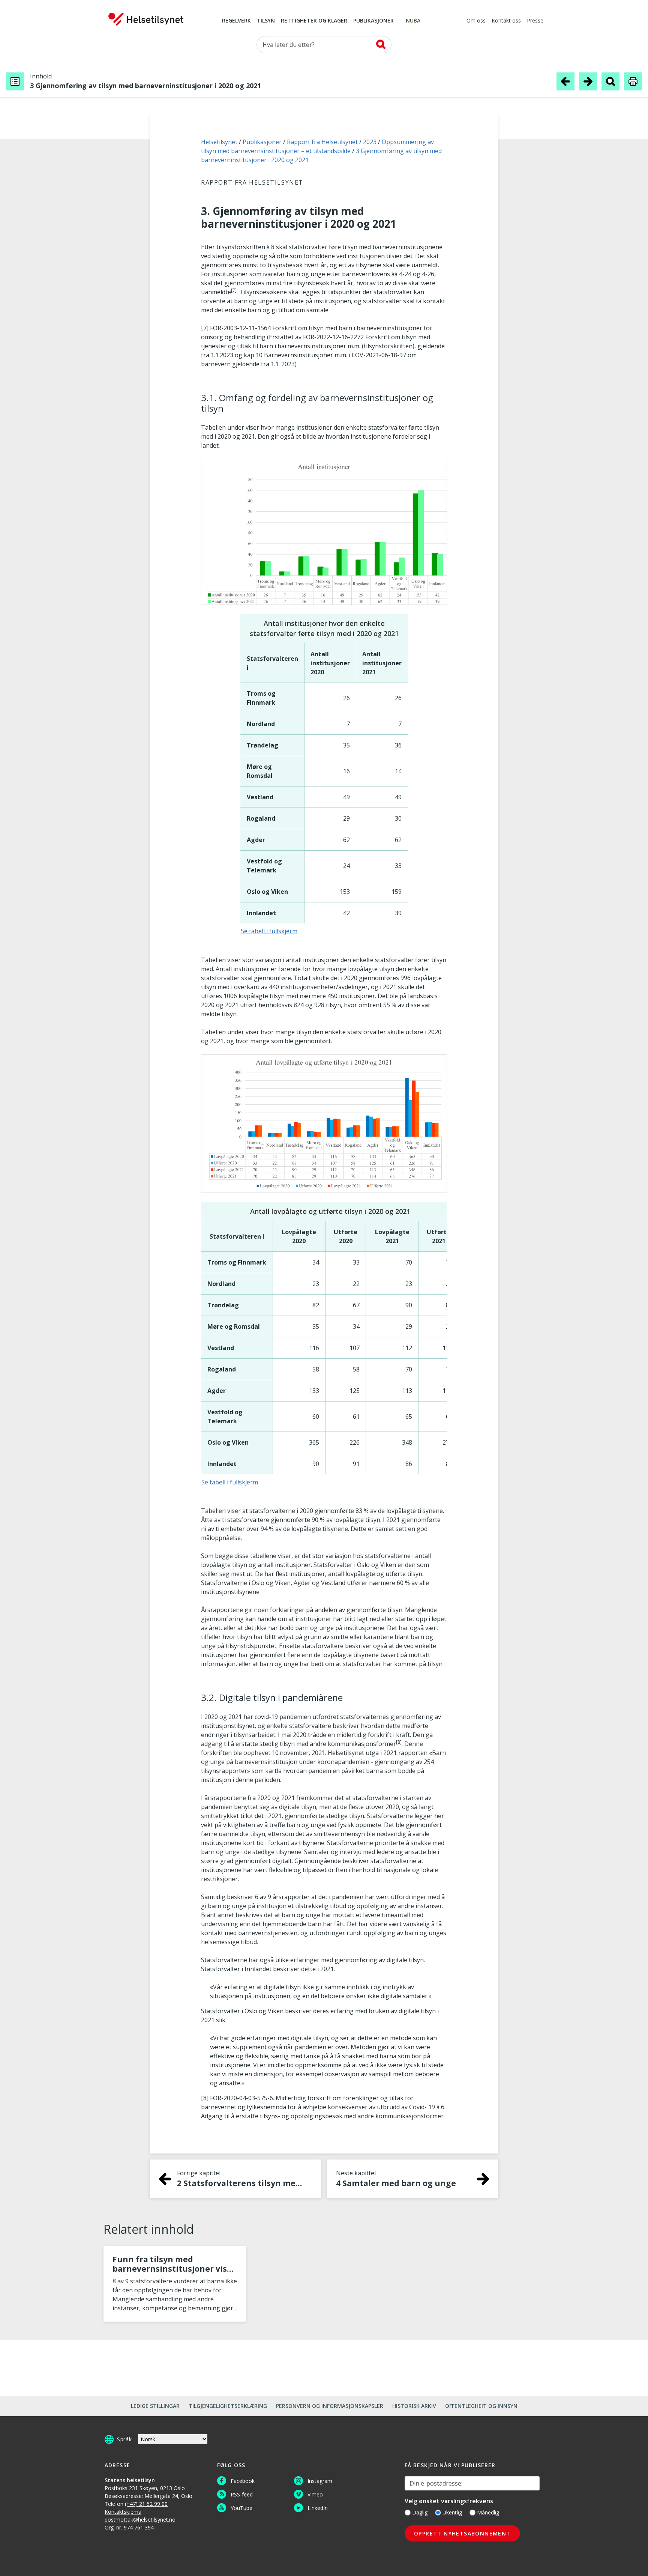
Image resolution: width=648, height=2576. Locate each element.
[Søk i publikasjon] (610, 81)
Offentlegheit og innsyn (481, 2406)
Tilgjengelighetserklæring (228, 2406)
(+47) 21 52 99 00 (146, 2504)
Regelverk (236, 21)
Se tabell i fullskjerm (269, 931)
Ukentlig (452, 2512)
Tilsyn (266, 21)
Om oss (476, 21)
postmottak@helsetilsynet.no (140, 2520)
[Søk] (381, 44)
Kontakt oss (506, 21)
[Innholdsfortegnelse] (15, 81)
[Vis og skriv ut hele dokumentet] (633, 81)
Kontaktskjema (123, 2512)
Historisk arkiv (414, 2406)
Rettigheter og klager (314, 21)
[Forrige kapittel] (565, 81)
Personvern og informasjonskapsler (330, 2406)
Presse (535, 21)
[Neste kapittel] (588, 81)
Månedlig (488, 2512)
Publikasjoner (373, 21)
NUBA (413, 21)
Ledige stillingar (155, 2406)
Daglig (420, 2512)
